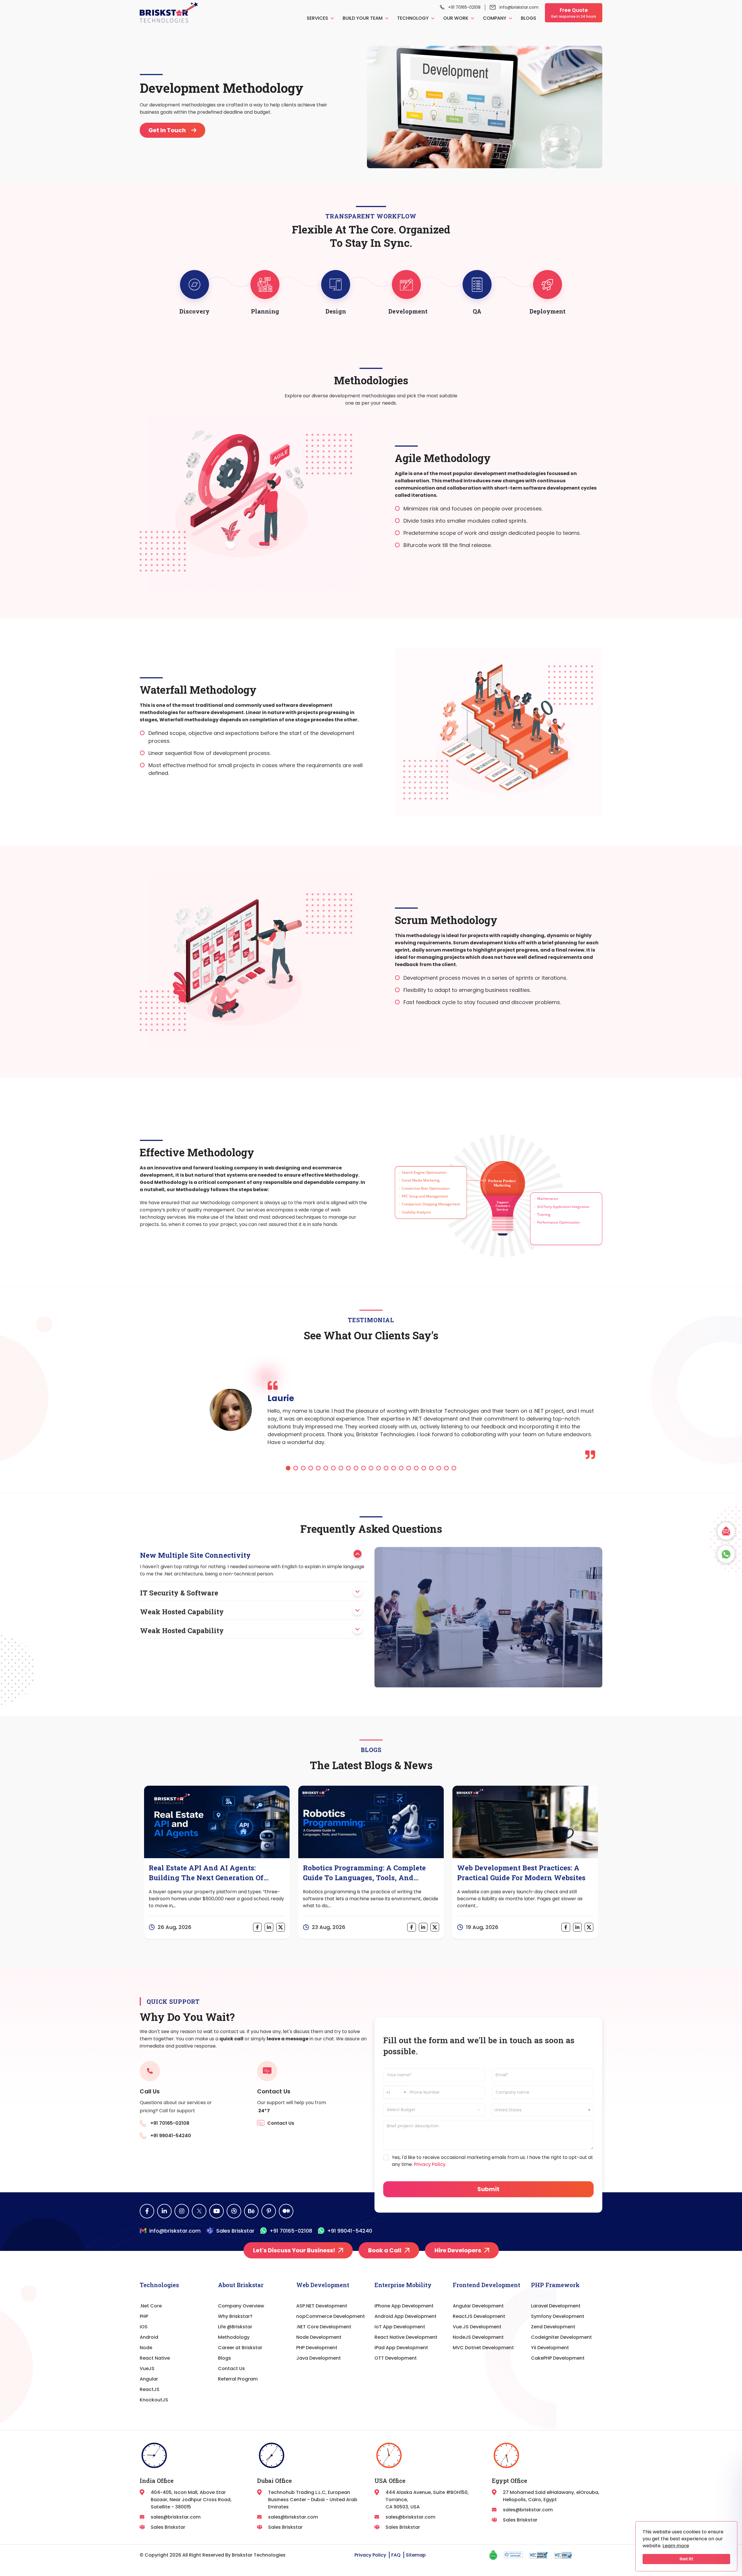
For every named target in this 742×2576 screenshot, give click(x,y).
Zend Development (553, 2327)
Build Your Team (363, 18)
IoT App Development (400, 2327)
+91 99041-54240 (350, 2231)
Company (495, 18)
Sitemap (416, 2555)
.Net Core (151, 2306)
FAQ (396, 2555)
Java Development (319, 2358)
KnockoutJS (154, 2400)
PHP (144, 2316)
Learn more (676, 2546)
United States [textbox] (508, 2110)
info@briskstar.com (519, 7)
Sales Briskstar (235, 2231)
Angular (149, 2379)
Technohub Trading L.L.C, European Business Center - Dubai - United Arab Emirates (313, 2500)
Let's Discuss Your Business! (294, 2250)
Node (146, 2348)
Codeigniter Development (561, 2337)
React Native (155, 2358)
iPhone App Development (404, 2306)
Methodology (234, 2337)
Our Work (456, 18)
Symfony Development (558, 2316)
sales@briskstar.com (176, 2517)
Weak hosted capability (182, 1612)
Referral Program (238, 2379)
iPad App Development (401, 2348)
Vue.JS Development (477, 2327)
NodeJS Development (478, 2337)
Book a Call (385, 2250)
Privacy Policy (429, 2164)
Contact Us (231, 2368)
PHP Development (317, 2348)
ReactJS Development (479, 2316)
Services (318, 18)
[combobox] (395, 2092)
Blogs (529, 18)
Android (149, 2337)
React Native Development (406, 2337)
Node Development (319, 2337)
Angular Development (478, 2306)
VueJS (147, 2368)
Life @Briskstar (235, 2327)
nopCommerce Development (331, 2316)
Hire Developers (458, 2250)
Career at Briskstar (240, 2348)
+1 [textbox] (388, 2093)
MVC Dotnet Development (483, 2348)
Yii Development (550, 2348)
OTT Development (396, 2358)
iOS (144, 2327)
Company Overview (241, 2306)
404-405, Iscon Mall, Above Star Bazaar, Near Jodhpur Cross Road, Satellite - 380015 (191, 2500)
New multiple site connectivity (195, 1555)
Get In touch (168, 130)
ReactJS (150, 2389)
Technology (413, 18)
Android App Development (405, 2316)
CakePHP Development (558, 2358)
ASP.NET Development (322, 2306)
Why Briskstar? (235, 2316)
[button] (288, 1468)
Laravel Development (556, 2306)
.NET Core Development (324, 2327)
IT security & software (179, 1593)
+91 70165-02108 (464, 7)
